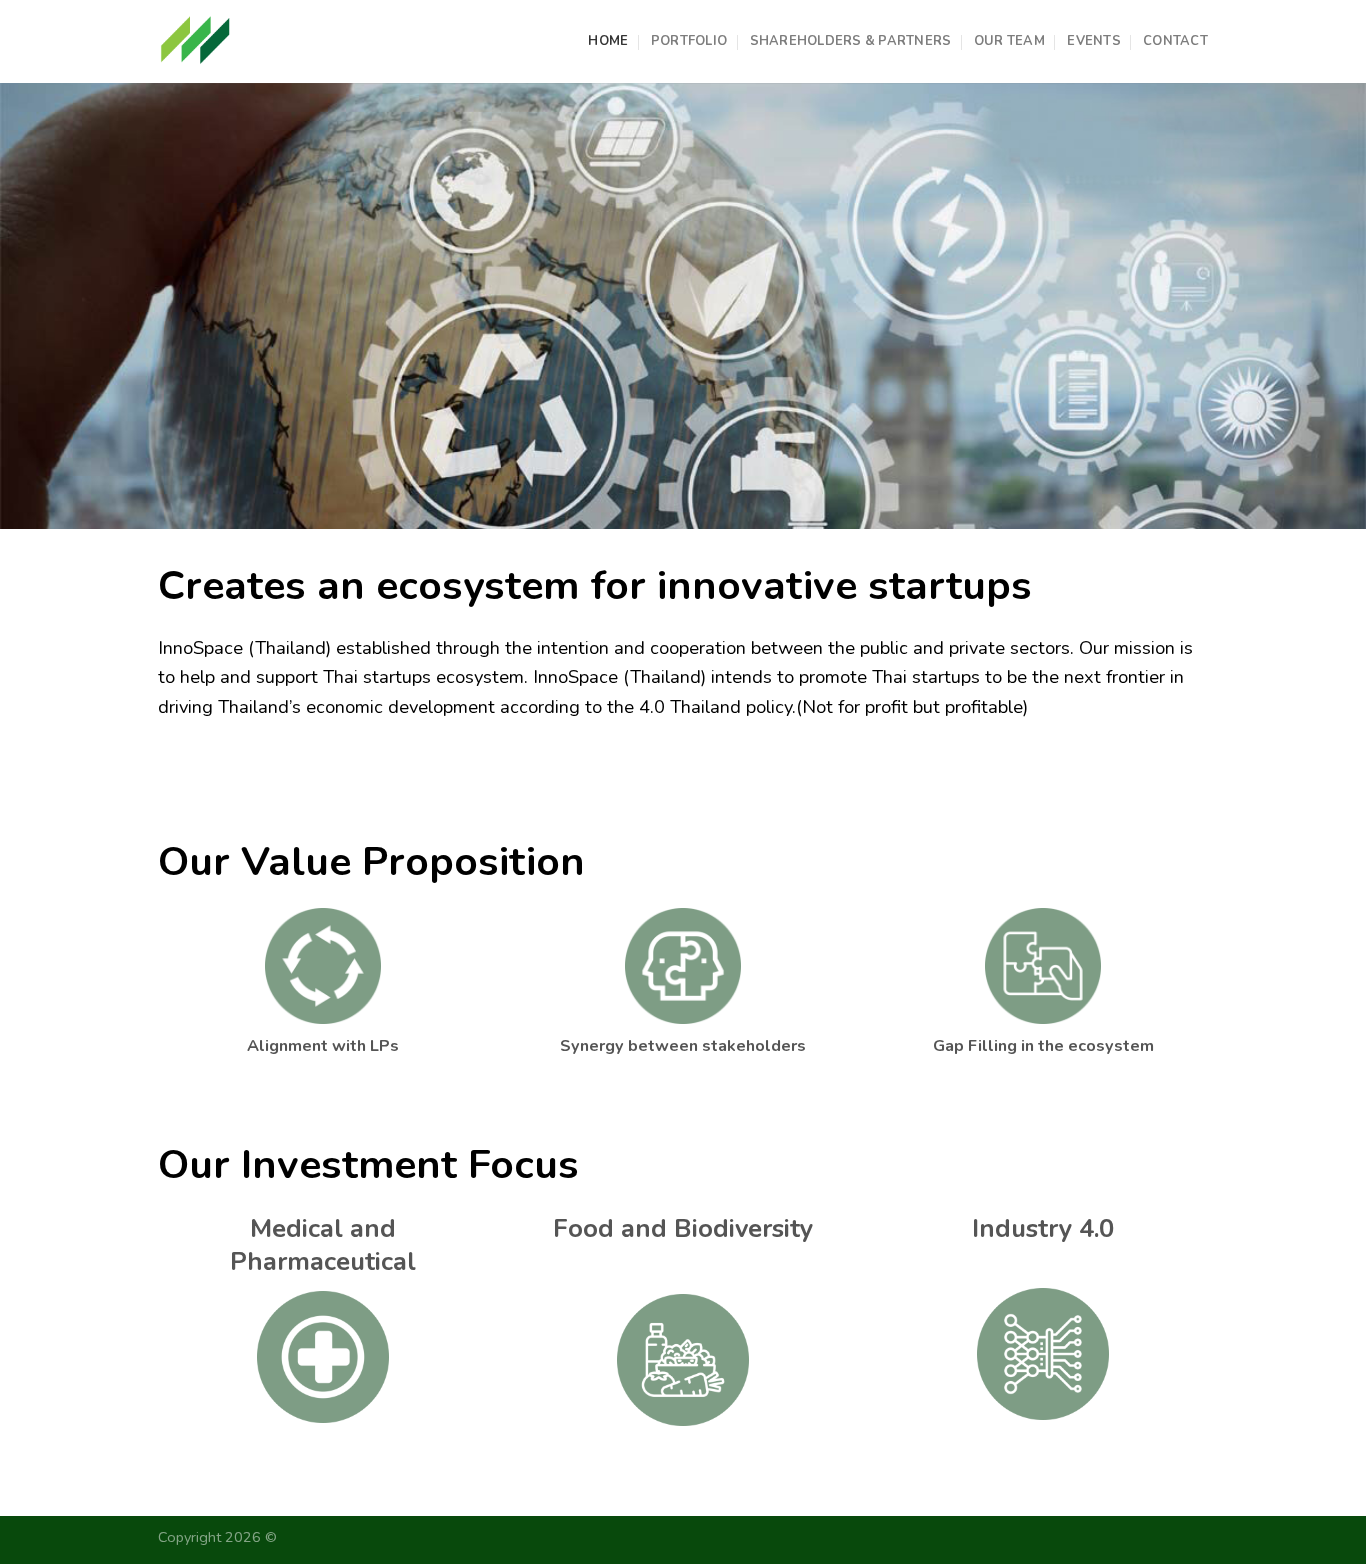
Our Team (1009, 41)
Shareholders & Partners (851, 41)
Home (608, 41)
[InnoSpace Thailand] (196, 41)
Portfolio (689, 41)
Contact (1175, 41)
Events (1094, 41)
